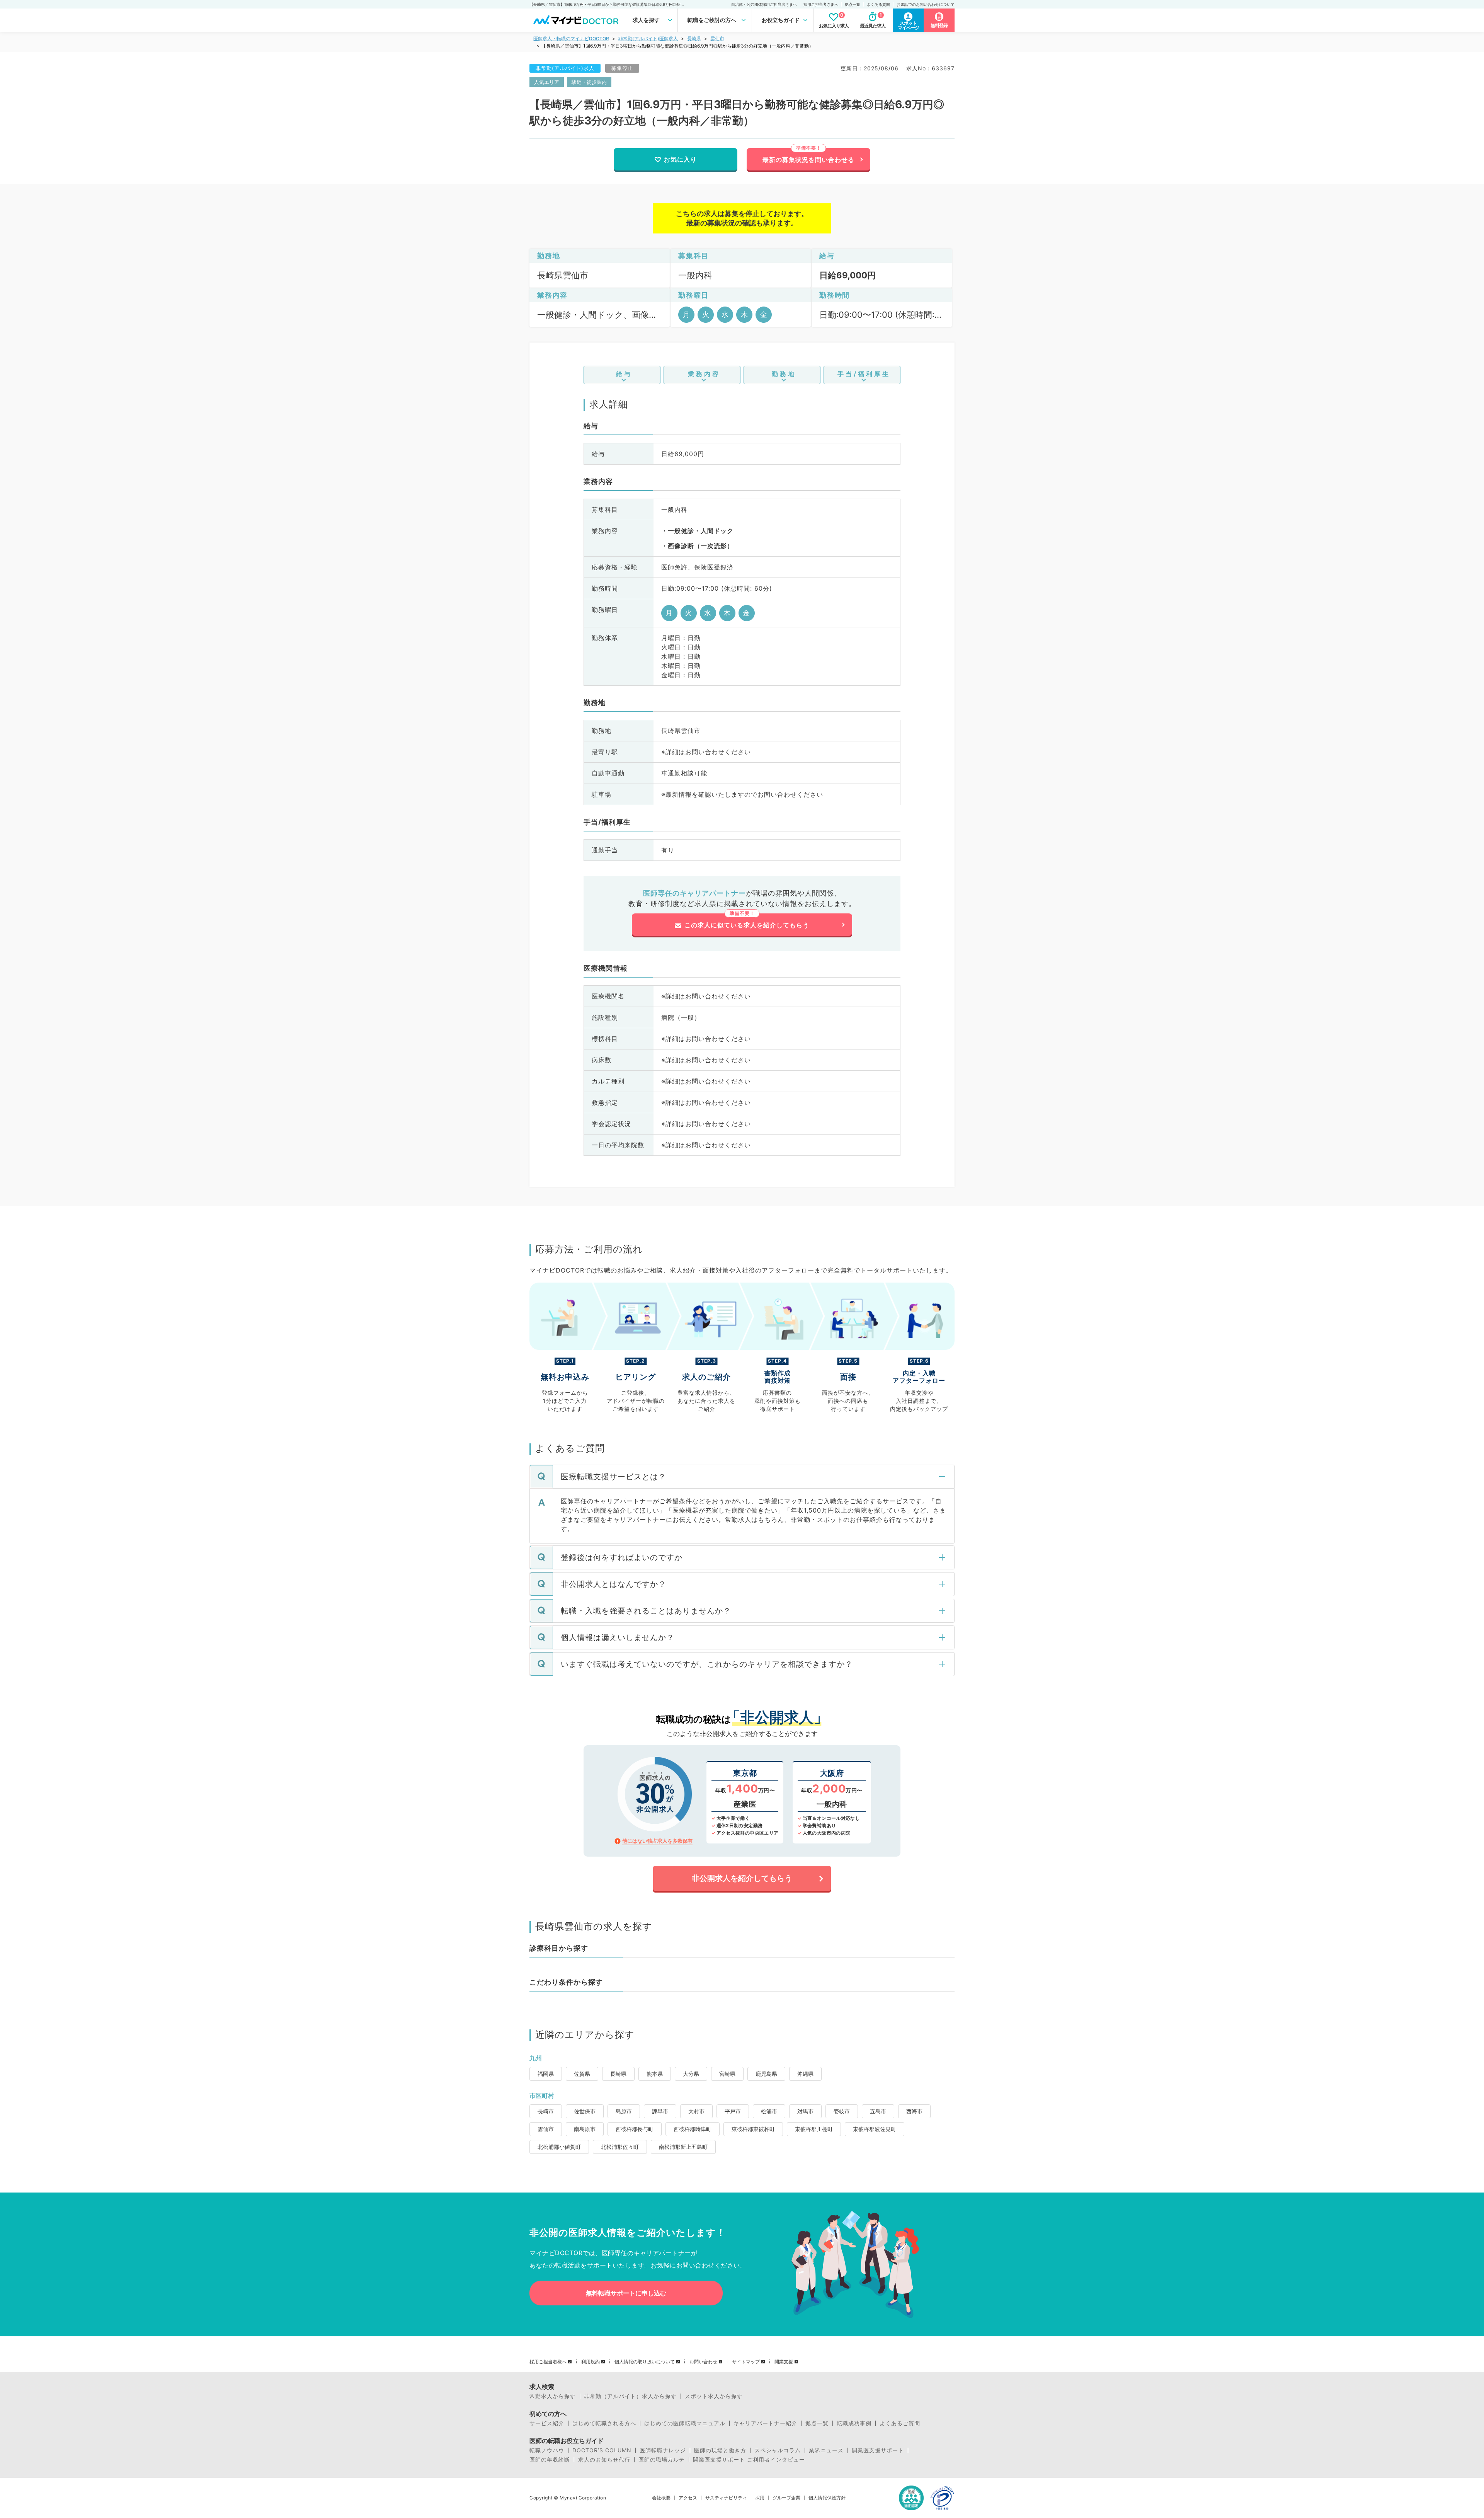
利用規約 (591, 2362)
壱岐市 (842, 2111)
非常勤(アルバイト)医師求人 (648, 38)
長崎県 (694, 38)
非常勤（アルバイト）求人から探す (630, 2396)
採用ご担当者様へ (548, 2362)
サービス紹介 (547, 2423)
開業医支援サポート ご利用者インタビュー (749, 2460)
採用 (760, 2498)
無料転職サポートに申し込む (626, 2293)
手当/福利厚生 (864, 374)
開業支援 (784, 2362)
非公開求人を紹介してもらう (742, 1878)
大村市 (696, 2111)
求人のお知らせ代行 (604, 2460)
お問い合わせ (703, 2362)
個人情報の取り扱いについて (645, 2362)
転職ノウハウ (547, 2450)
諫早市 (660, 2111)
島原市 (624, 2111)
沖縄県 (805, 2074)
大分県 (691, 2074)
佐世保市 (585, 2111)
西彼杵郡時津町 (693, 2129)
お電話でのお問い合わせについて (926, 4)
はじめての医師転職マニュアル (685, 2423)
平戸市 (733, 2111)
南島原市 (585, 2129)
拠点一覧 (853, 4)
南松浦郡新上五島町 (683, 2147)
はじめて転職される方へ (604, 2423)
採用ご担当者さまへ (821, 4)
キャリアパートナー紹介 (765, 2423)
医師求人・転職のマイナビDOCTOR (571, 38)
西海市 (914, 2111)
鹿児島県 (766, 2074)
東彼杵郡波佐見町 (875, 2129)
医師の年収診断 (550, 2460)
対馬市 (805, 2111)
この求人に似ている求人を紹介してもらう (747, 925)
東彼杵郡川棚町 (814, 2129)
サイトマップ (746, 2362)
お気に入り (680, 159)
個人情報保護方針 (827, 2498)
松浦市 (769, 2111)
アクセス (688, 2498)
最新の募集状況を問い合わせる (808, 160)
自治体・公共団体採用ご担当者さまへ (764, 4)
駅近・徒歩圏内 (589, 82)
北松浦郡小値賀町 (559, 2147)
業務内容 (704, 374)
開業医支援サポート (878, 2450)
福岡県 (546, 2074)
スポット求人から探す (714, 2396)
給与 (624, 374)
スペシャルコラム (778, 2450)
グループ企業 (786, 2498)
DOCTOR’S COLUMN (602, 2450)
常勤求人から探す (553, 2396)
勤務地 (784, 374)
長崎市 (546, 2111)
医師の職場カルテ (662, 2460)
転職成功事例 (854, 2423)
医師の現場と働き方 (720, 2450)
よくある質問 (878, 4)
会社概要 (661, 2498)
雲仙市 (717, 38)
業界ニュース (826, 2450)
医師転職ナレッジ (663, 2450)
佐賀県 (582, 2074)
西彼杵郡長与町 (635, 2129)
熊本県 (655, 2074)
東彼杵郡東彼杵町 (753, 2129)
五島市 (878, 2111)
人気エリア (547, 82)
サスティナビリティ (726, 2498)
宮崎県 (727, 2074)
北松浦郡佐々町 (620, 2147)
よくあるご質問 (900, 2423)
